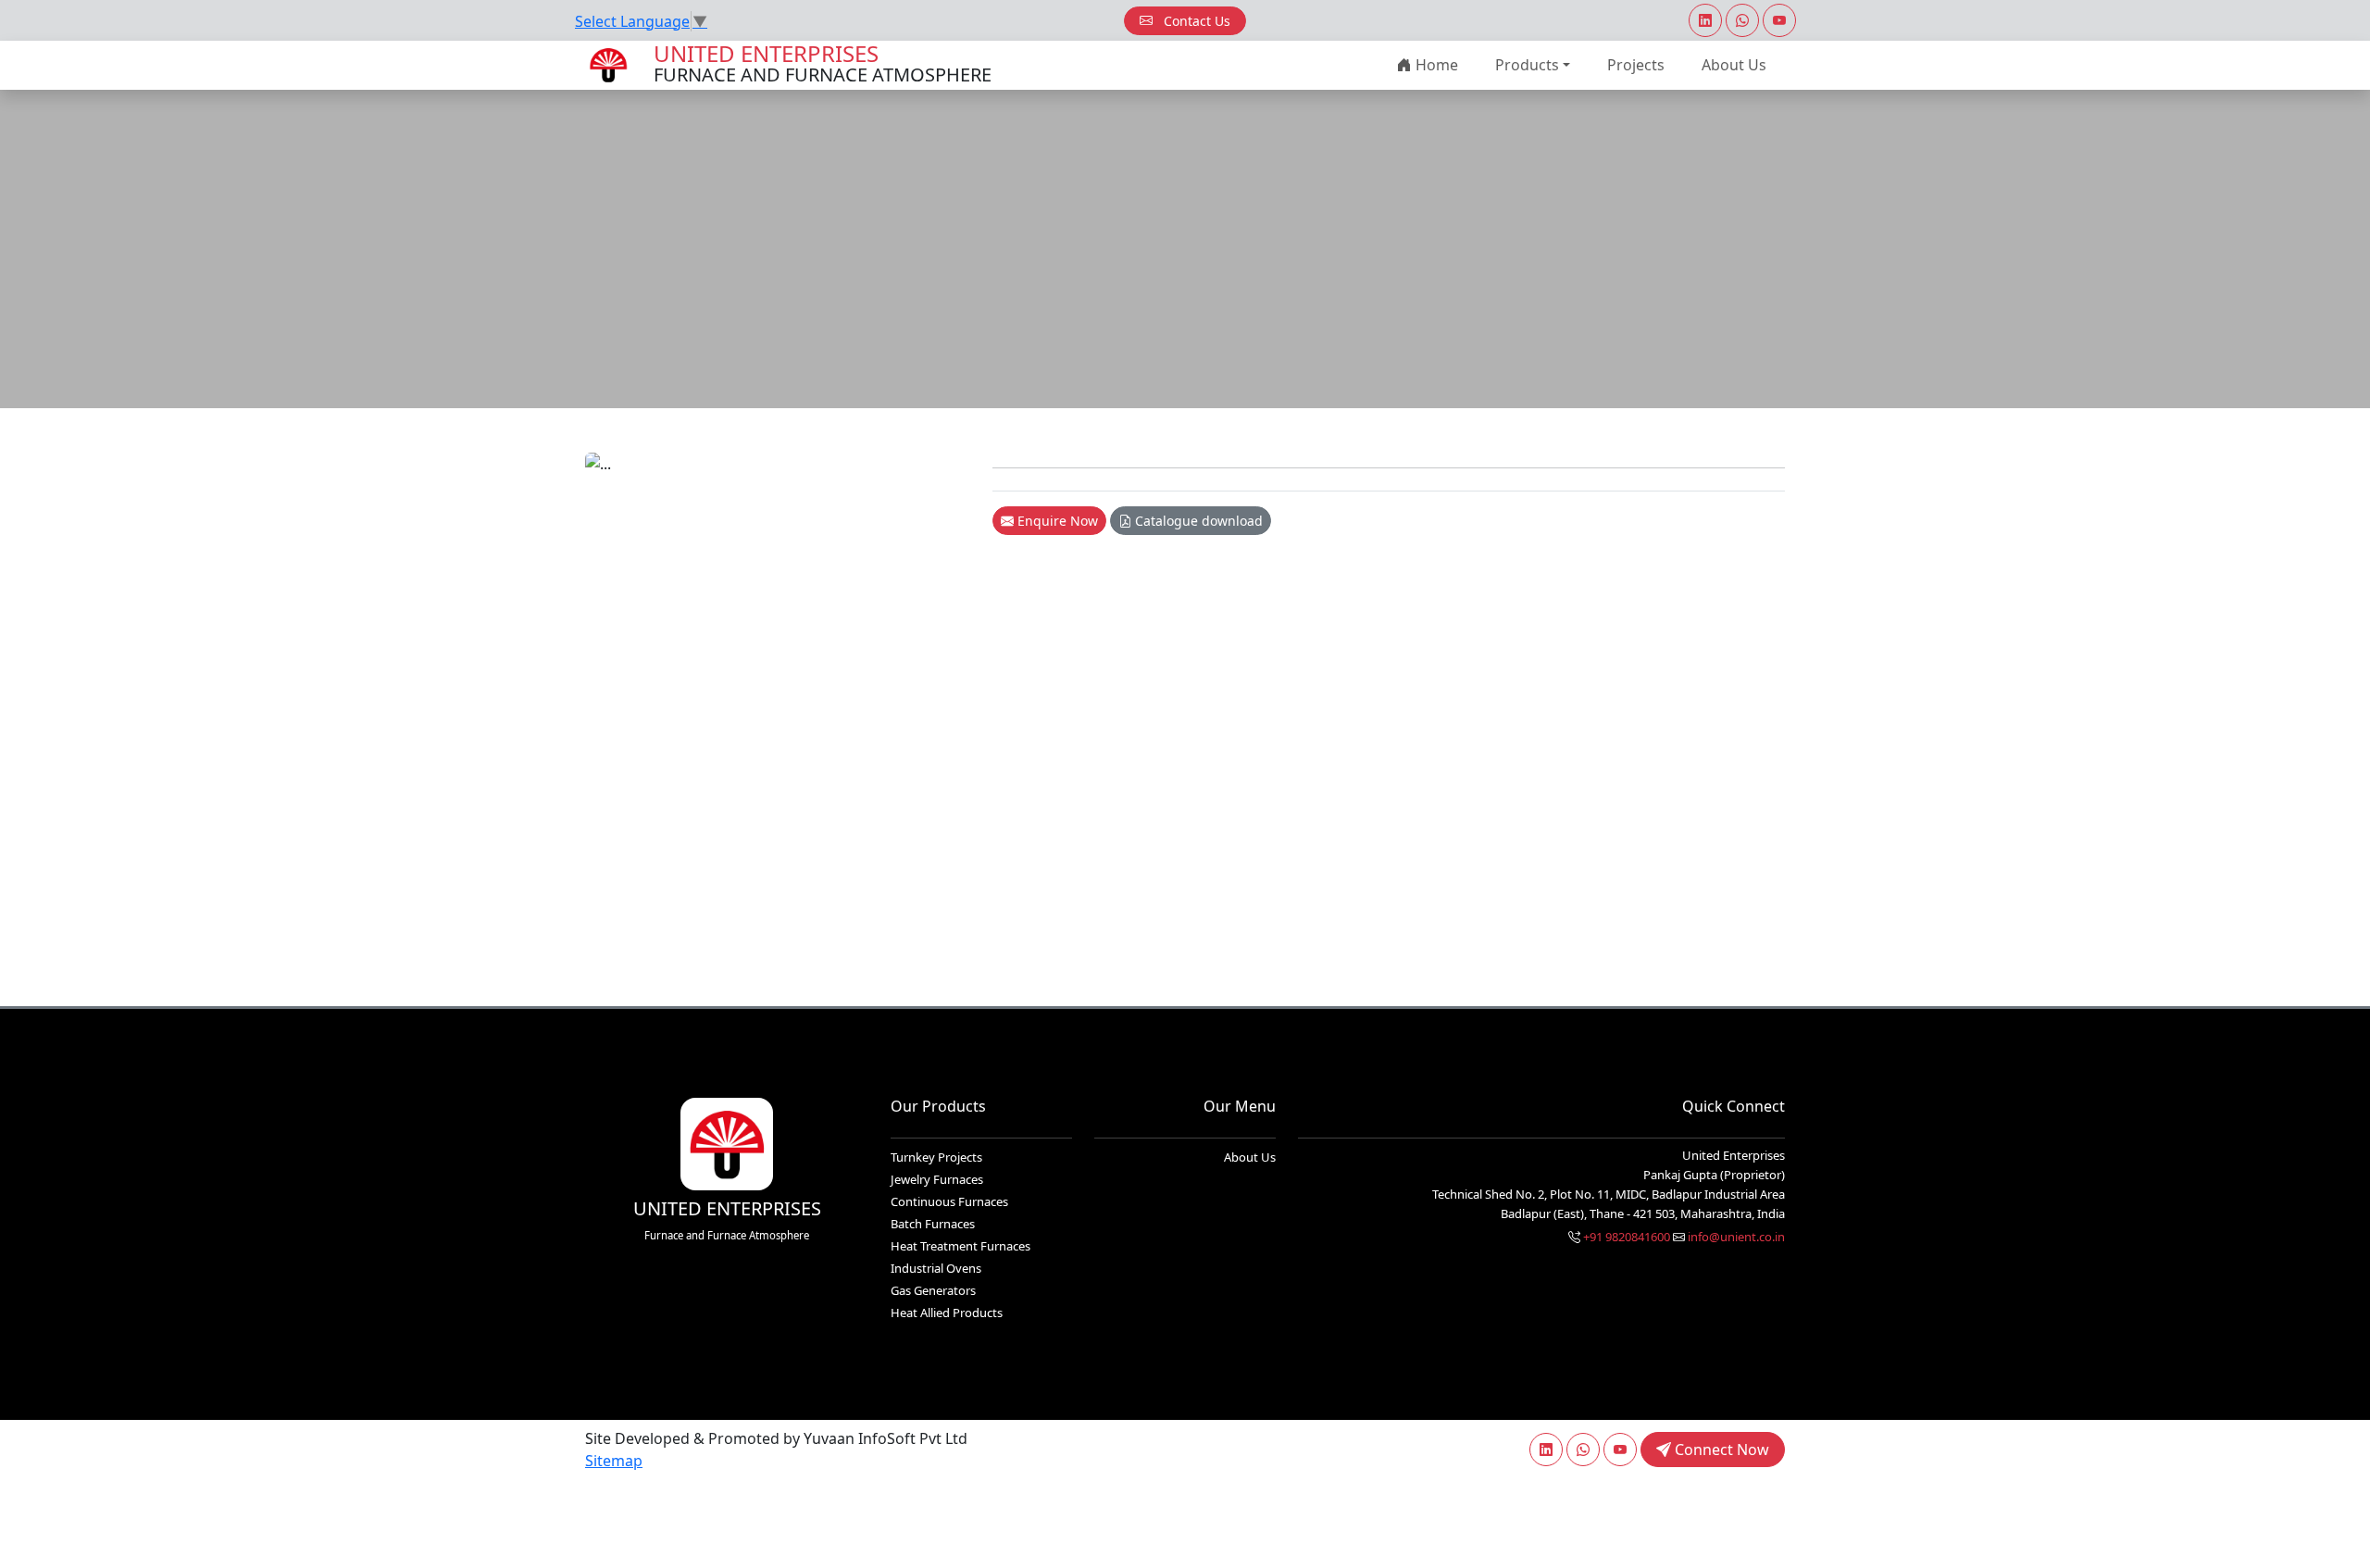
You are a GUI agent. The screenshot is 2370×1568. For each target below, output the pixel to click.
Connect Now (1720, 1450)
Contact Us (1195, 21)
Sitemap (614, 1461)
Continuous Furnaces (949, 1201)
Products (1527, 65)
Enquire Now (1056, 521)
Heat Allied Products (947, 1313)
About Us (1734, 65)
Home (1435, 65)
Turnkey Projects (936, 1157)
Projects (1636, 65)
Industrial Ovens (936, 1268)
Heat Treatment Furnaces (960, 1246)
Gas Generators (933, 1290)
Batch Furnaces (933, 1224)
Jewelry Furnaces (937, 1179)
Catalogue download (1197, 521)
